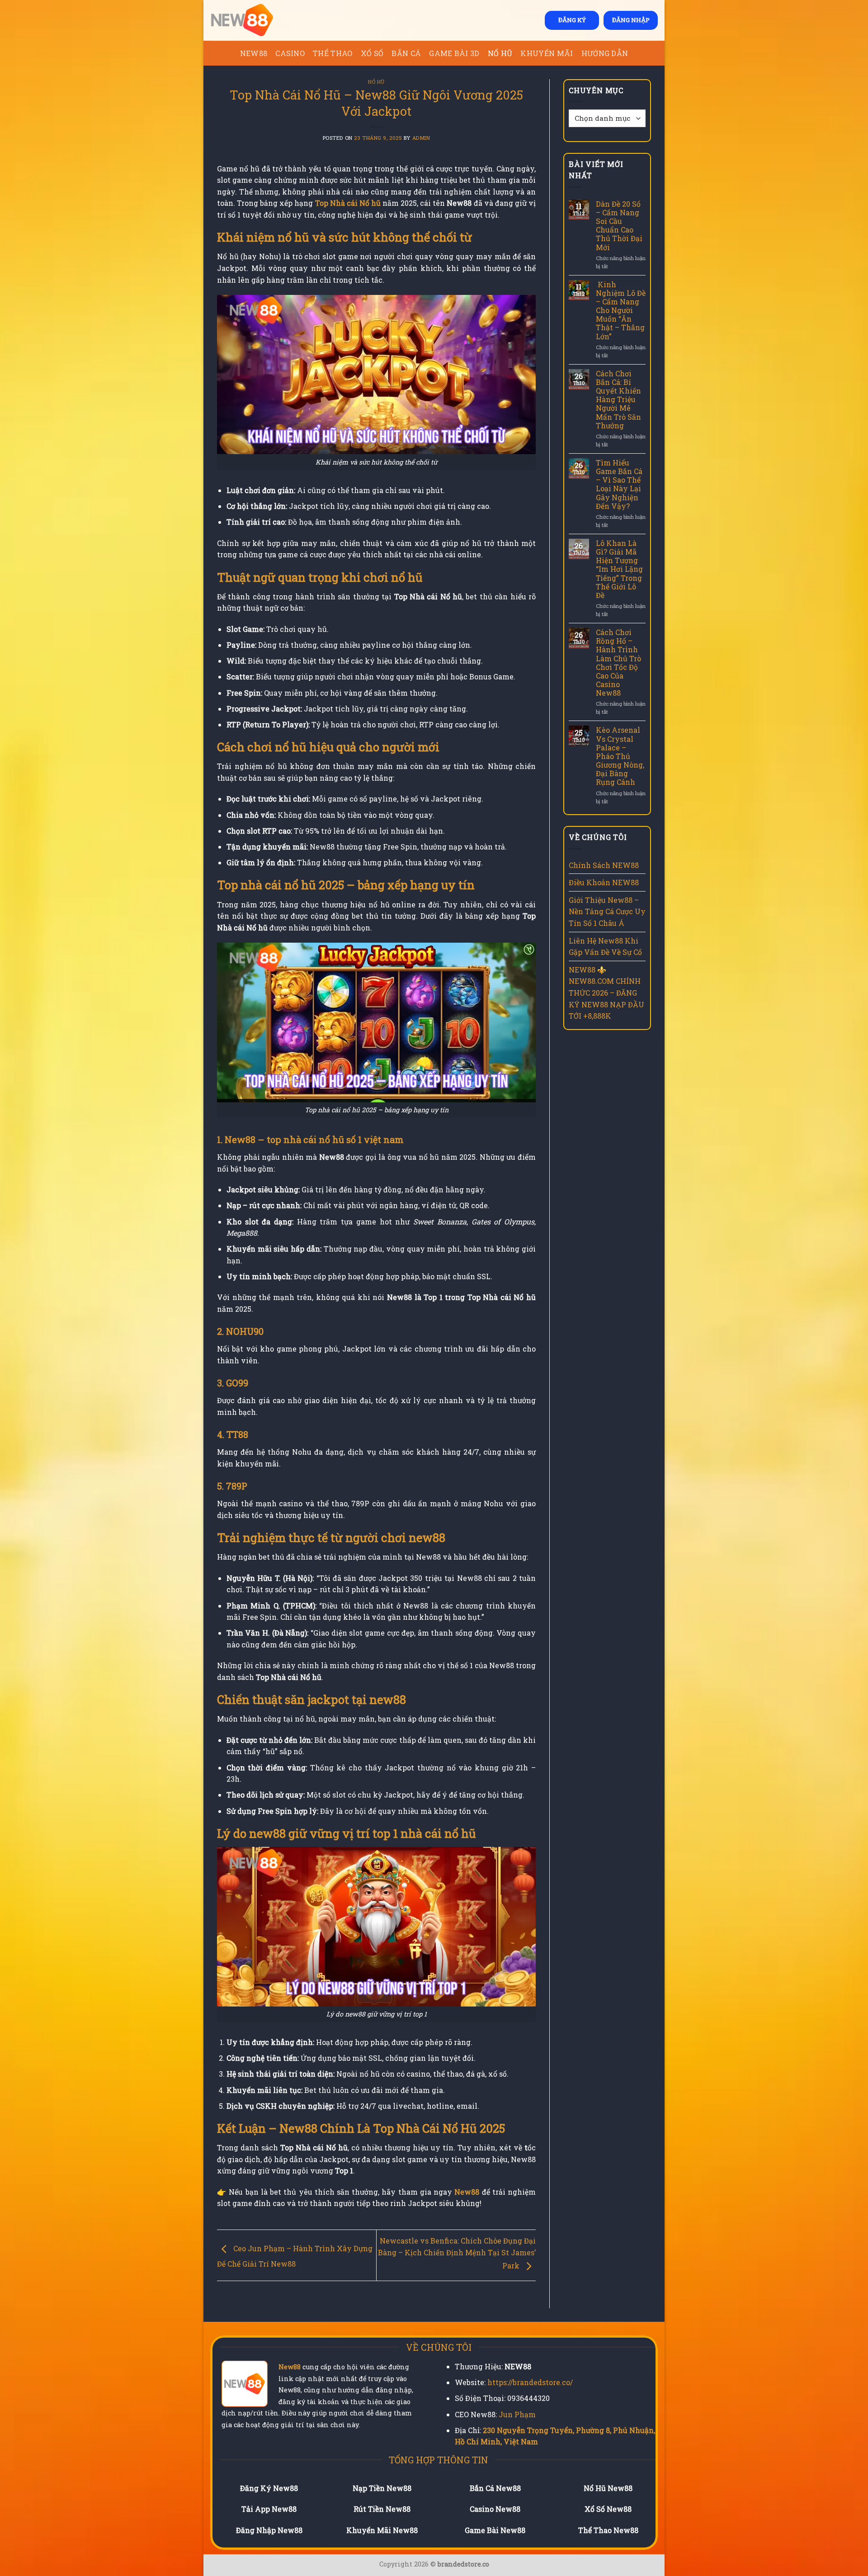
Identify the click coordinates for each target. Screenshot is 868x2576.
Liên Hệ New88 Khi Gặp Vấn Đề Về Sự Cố (605, 946)
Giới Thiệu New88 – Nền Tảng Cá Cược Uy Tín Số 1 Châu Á (607, 911)
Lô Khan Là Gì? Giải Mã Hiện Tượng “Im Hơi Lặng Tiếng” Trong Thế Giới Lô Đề (619, 569)
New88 (290, 2367)
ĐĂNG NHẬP (631, 20)
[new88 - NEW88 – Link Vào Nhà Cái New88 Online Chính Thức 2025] (255, 20)
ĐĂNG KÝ (572, 20)
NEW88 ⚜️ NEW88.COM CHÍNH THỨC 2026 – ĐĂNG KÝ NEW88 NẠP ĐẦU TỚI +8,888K (606, 993)
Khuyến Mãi (547, 53)
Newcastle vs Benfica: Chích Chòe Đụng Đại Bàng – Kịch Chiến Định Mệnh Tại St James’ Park (457, 2253)
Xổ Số (372, 53)
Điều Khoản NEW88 (604, 882)
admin (421, 138)
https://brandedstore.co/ (530, 2382)
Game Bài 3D (454, 53)
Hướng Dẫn (605, 53)
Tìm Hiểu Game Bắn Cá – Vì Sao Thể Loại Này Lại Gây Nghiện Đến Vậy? (619, 484)
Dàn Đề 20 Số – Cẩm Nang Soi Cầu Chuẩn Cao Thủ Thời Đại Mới (619, 225)
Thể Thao (333, 53)
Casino (290, 53)
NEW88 (254, 53)
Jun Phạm (517, 2414)
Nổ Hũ (500, 53)
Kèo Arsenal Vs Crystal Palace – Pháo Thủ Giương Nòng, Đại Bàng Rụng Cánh (620, 756)
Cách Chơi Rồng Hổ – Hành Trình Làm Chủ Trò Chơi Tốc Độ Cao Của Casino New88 (618, 663)
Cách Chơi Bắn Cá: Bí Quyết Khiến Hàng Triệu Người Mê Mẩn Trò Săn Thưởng (618, 399)
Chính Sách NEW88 (604, 865)
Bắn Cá (406, 53)
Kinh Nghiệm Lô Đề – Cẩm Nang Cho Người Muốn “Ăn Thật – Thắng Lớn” (621, 310)
